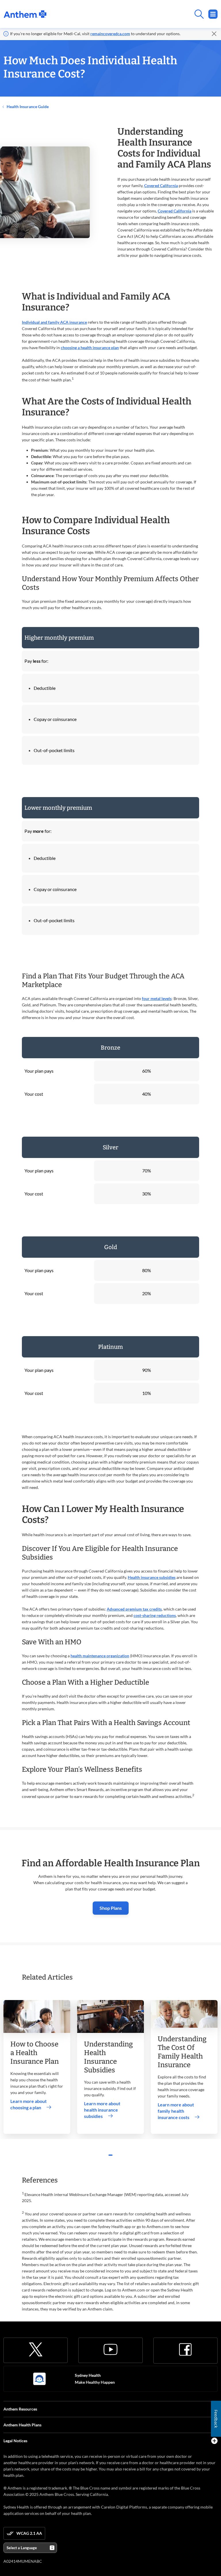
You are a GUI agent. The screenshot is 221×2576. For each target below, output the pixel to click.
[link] (25, 14)
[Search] (132, 14)
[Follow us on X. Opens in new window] (36, 2349)
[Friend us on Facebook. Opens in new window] (185, 2349)
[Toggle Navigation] (213, 14)
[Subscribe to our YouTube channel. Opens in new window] (110, 2349)
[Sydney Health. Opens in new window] (39, 2379)
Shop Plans (111, 1908)
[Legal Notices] (214, 2441)
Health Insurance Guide (27, 107)
